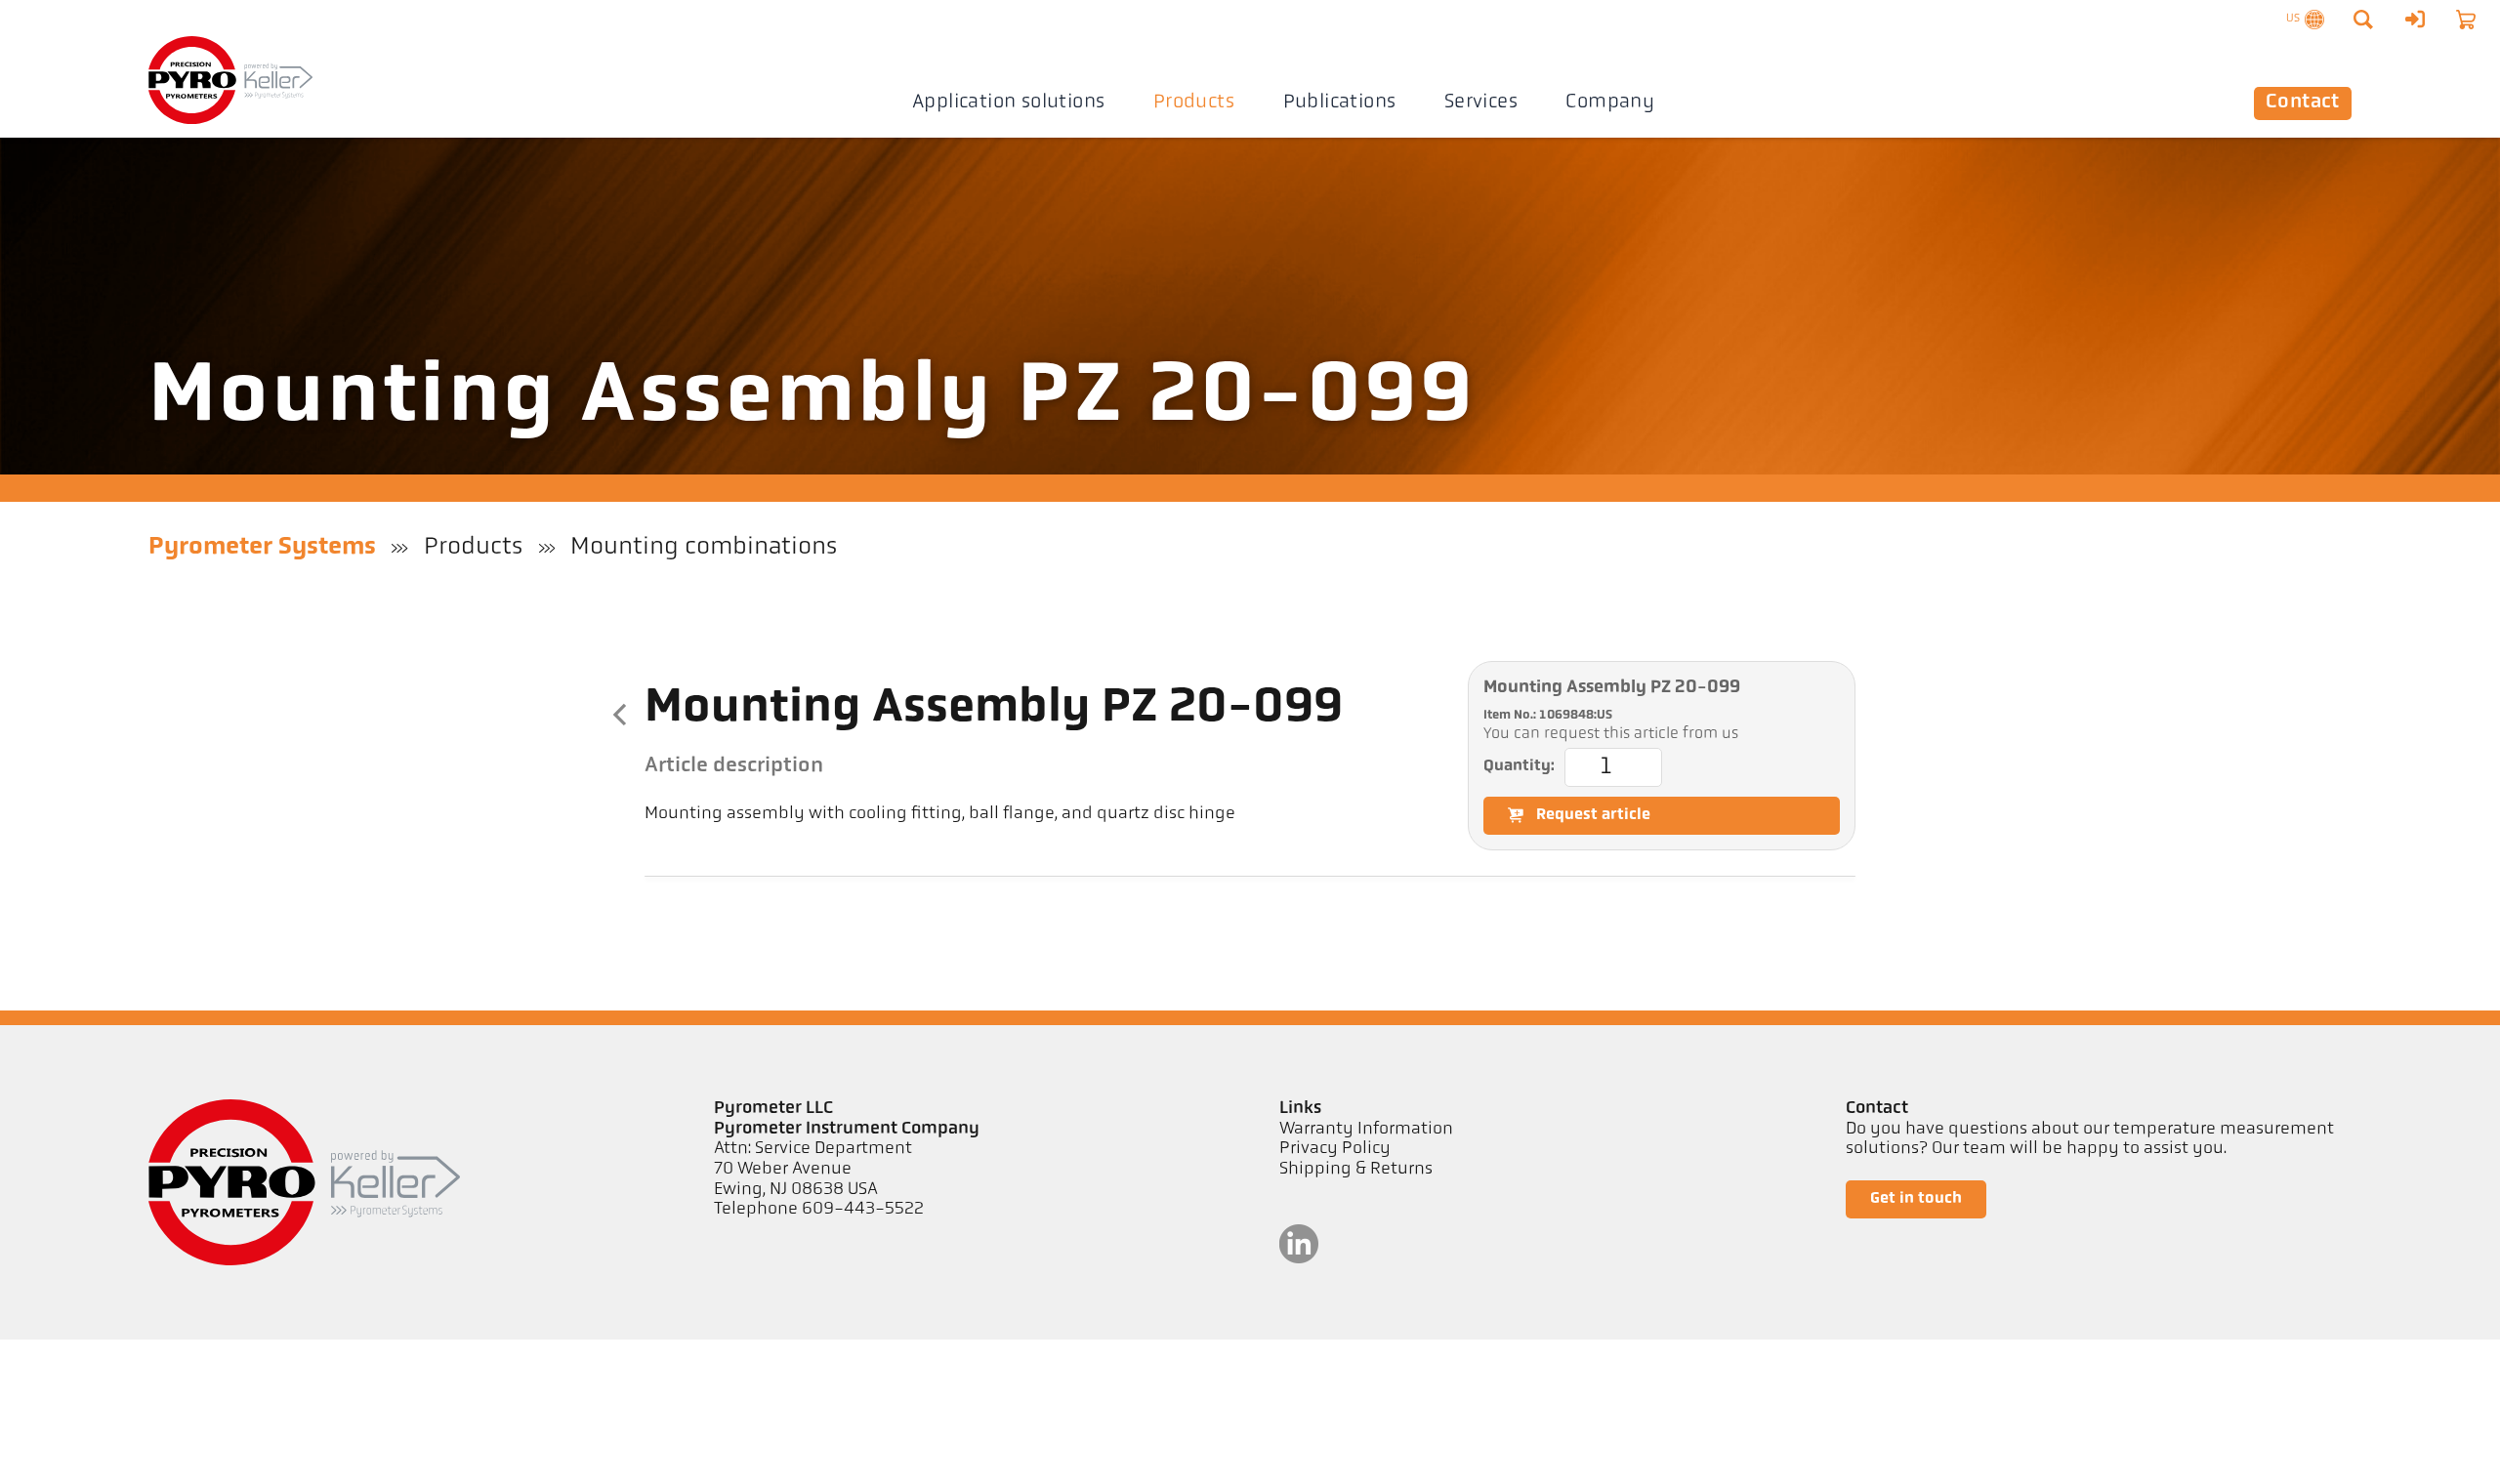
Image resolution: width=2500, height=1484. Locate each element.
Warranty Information (1366, 1130)
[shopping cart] (2466, 20)
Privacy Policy (1335, 1149)
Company (1610, 103)
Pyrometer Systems (262, 547)
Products (1194, 103)
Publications (1340, 103)
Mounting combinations (704, 547)
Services (1481, 103)
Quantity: (1519, 766)
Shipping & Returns (1356, 1170)
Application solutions (1009, 103)
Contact (2303, 103)
